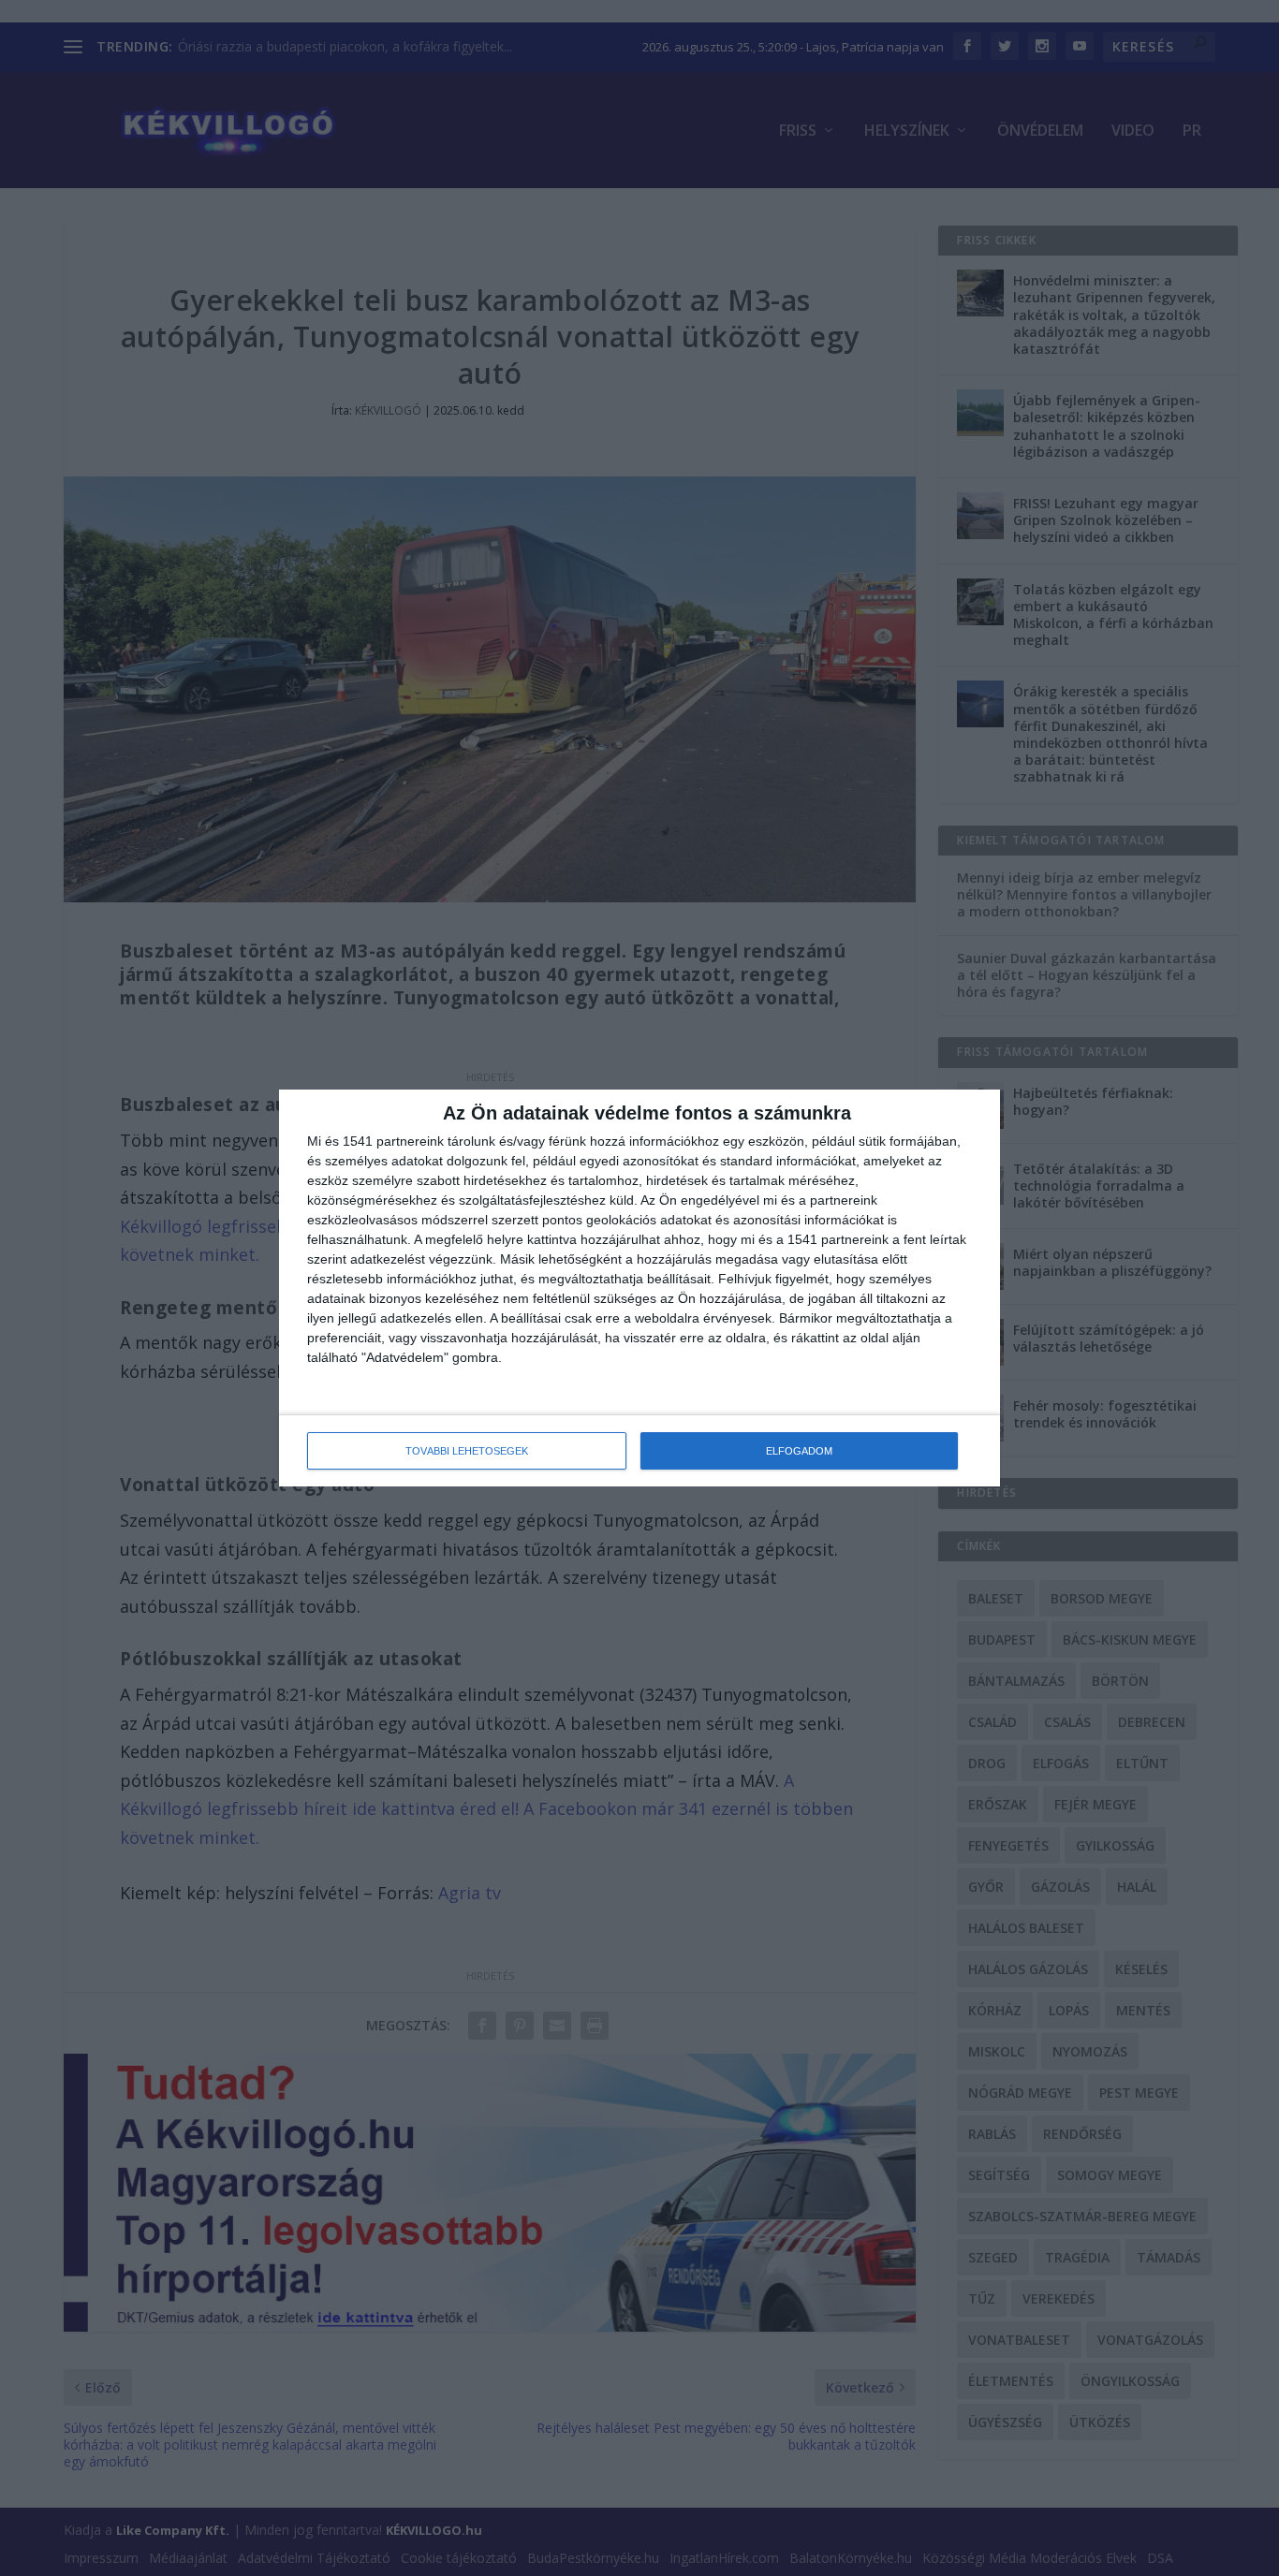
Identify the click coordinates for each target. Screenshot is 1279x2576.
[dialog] (639, 1288)
